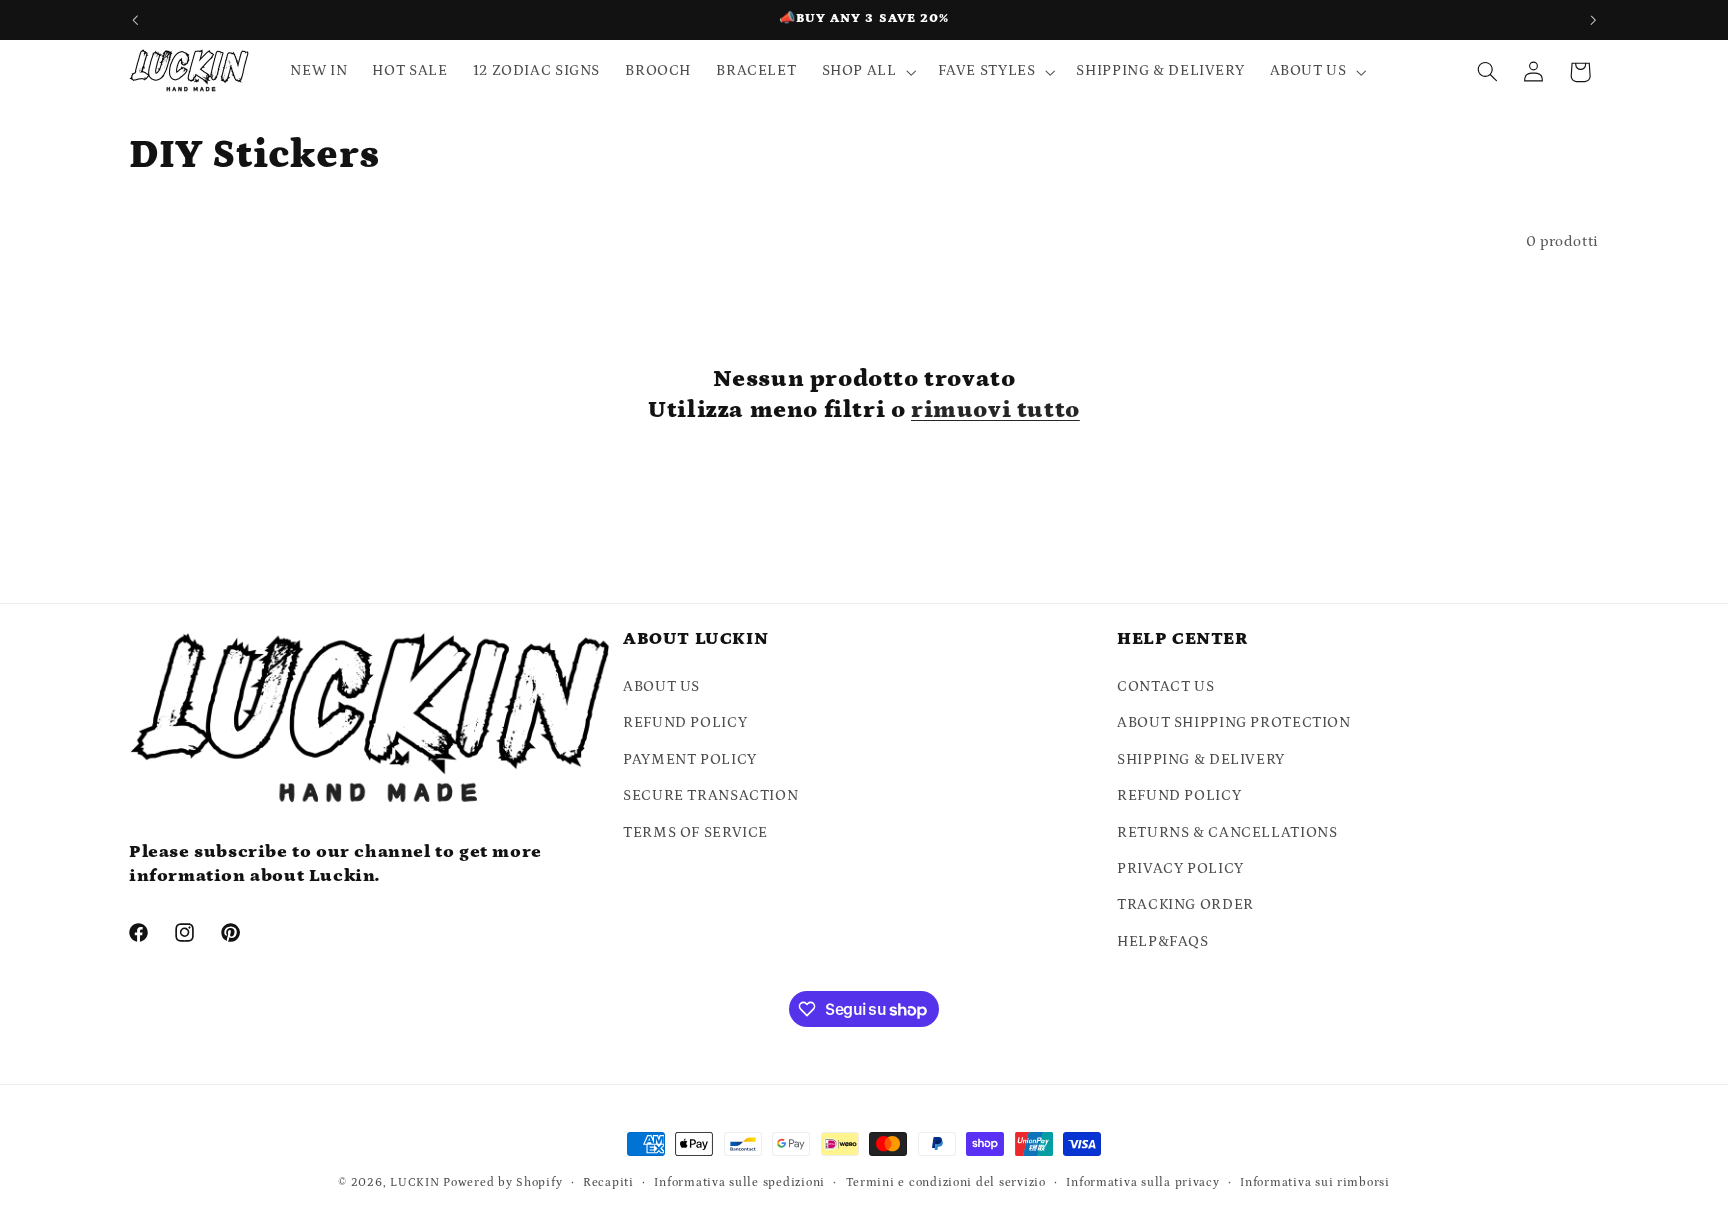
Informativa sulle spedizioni (739, 1182)
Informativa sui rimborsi (1315, 1182)
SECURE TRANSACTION (710, 795)
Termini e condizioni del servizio (946, 1182)
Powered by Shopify (502, 1182)
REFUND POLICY (685, 722)
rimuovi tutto (995, 409)
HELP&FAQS (1163, 941)
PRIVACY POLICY (1180, 868)
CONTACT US (1165, 686)
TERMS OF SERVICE (695, 832)
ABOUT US (661, 686)
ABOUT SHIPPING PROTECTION (1234, 722)
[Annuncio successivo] (1593, 20)
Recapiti (608, 1182)
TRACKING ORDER (1185, 904)
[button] (867, 72)
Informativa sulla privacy (1142, 1182)
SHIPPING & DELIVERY (1201, 759)
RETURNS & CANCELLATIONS (1227, 832)
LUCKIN (414, 1182)
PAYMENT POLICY (690, 759)
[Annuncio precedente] (135, 20)
